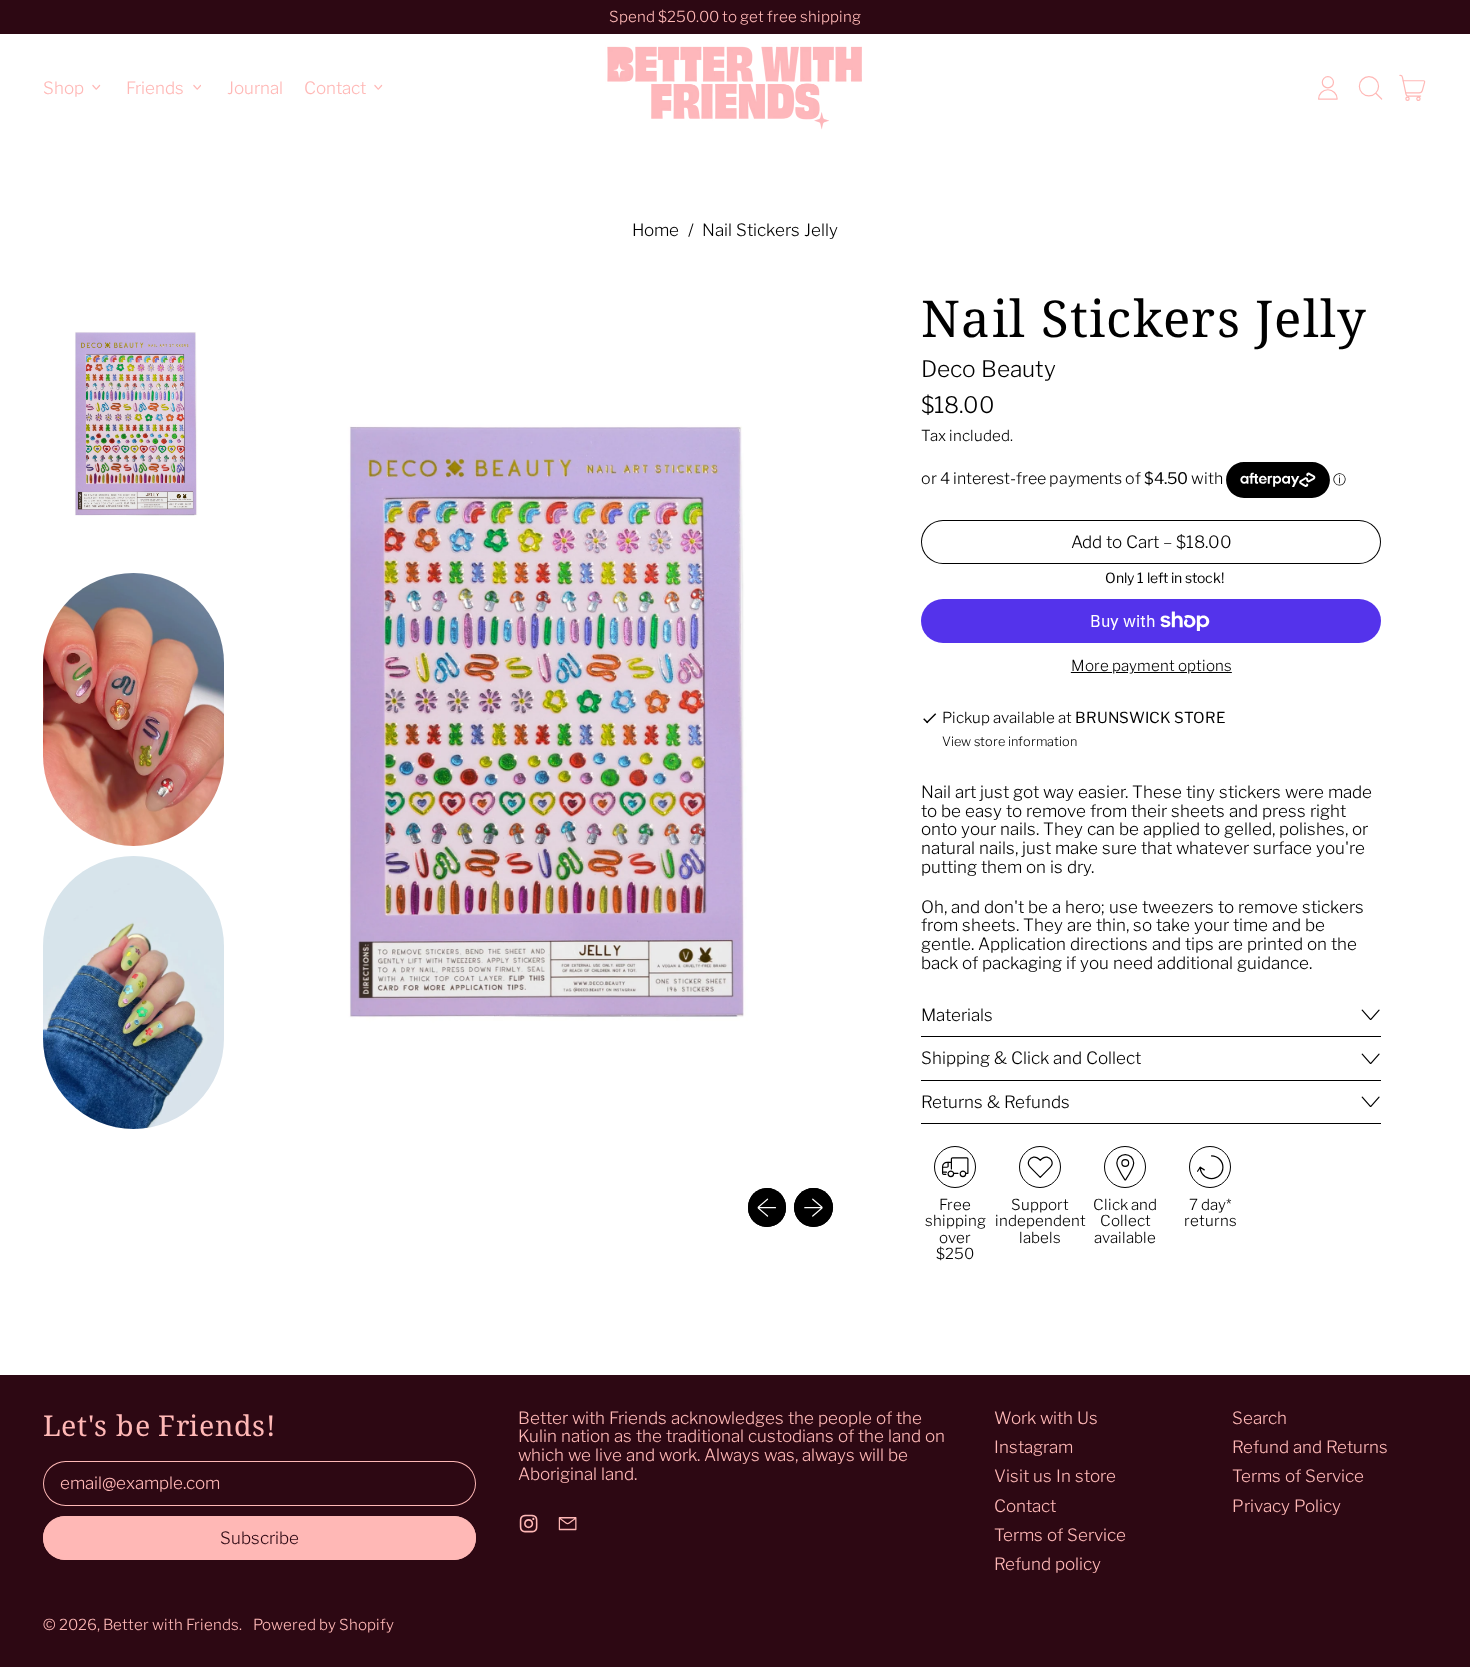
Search (1259, 1418)
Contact (1025, 1506)
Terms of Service (1060, 1535)
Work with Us (1046, 1418)
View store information (1009, 742)
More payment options (1151, 666)
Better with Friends (171, 1624)
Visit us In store (1055, 1476)
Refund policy (1047, 1564)
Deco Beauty (988, 369)
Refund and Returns (1310, 1447)
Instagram (1033, 1447)
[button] (1370, 88)
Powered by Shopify (323, 1624)
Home (655, 230)
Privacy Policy (1286, 1506)
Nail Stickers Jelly (770, 230)
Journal (255, 87)
